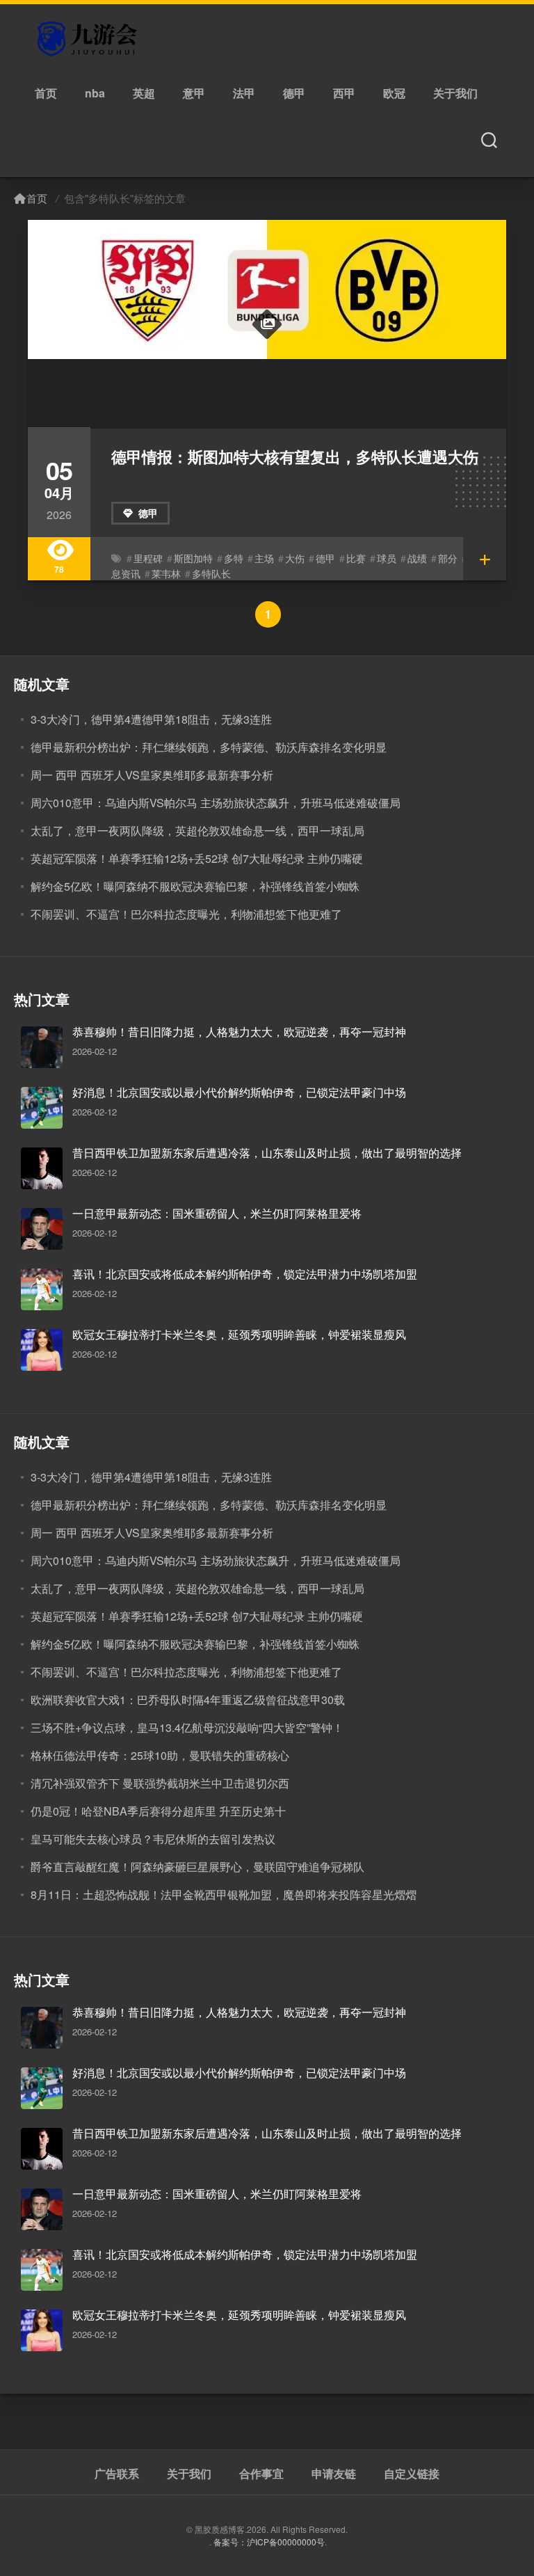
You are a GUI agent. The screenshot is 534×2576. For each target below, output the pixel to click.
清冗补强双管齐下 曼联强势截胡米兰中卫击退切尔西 (160, 1783)
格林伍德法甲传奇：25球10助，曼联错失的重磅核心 (160, 1755)
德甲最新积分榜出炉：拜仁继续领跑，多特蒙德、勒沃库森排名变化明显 (209, 747)
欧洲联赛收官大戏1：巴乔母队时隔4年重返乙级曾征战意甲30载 (188, 1700)
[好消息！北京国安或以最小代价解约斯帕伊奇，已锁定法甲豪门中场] (42, 1108)
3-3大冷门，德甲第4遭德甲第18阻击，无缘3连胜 (151, 719)
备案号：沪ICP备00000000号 (269, 2542)
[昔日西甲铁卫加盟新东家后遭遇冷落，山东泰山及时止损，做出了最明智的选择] (42, 1168)
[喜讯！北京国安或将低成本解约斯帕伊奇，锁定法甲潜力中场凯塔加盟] (42, 1289)
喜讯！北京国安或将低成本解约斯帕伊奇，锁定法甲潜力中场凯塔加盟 (245, 1274)
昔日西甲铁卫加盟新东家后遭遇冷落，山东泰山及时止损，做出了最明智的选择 (267, 1153)
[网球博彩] (89, 39)
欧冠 (394, 93)
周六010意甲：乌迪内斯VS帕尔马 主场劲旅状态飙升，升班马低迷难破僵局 (216, 803)
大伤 (295, 558)
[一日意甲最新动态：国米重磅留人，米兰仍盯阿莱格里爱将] (42, 1229)
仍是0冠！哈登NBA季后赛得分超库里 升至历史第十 (158, 1811)
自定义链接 (412, 2474)
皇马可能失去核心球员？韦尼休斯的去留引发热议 (153, 1839)
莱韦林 (166, 573)
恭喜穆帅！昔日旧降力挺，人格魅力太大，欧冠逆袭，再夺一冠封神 (239, 1032)
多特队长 (211, 573)
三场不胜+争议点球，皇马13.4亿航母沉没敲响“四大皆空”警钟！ (187, 1727)
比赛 (356, 558)
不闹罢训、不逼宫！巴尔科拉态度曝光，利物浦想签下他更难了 (186, 914)
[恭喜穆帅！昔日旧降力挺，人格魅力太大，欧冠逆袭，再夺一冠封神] (42, 1047)
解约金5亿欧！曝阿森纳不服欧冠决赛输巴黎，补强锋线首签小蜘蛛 (195, 886)
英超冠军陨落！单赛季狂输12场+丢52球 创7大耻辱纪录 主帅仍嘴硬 (197, 858)
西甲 (344, 93)
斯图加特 (193, 558)
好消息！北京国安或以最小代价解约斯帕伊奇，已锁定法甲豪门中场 (239, 1092)
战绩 (417, 558)
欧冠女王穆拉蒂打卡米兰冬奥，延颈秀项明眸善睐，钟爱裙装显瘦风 (239, 1334)
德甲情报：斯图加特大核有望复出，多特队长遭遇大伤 (295, 456)
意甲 (194, 93)
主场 (264, 558)
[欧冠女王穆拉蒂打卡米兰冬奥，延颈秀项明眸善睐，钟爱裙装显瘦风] (42, 1350)
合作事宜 (261, 2474)
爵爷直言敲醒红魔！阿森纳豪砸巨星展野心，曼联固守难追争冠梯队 (197, 1867)
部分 (448, 558)
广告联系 (117, 2474)
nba (95, 93)
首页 (46, 93)
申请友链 (334, 2474)
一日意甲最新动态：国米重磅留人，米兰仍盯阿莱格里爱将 (217, 1213)
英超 (144, 93)
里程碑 (148, 558)
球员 (387, 558)
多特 (234, 558)
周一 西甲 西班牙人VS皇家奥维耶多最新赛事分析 (152, 775)
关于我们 (455, 93)
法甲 (244, 93)
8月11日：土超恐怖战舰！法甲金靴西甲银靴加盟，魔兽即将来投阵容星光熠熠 (224, 1894)
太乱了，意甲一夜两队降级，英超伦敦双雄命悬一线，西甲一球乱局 (197, 830)
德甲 (294, 93)
